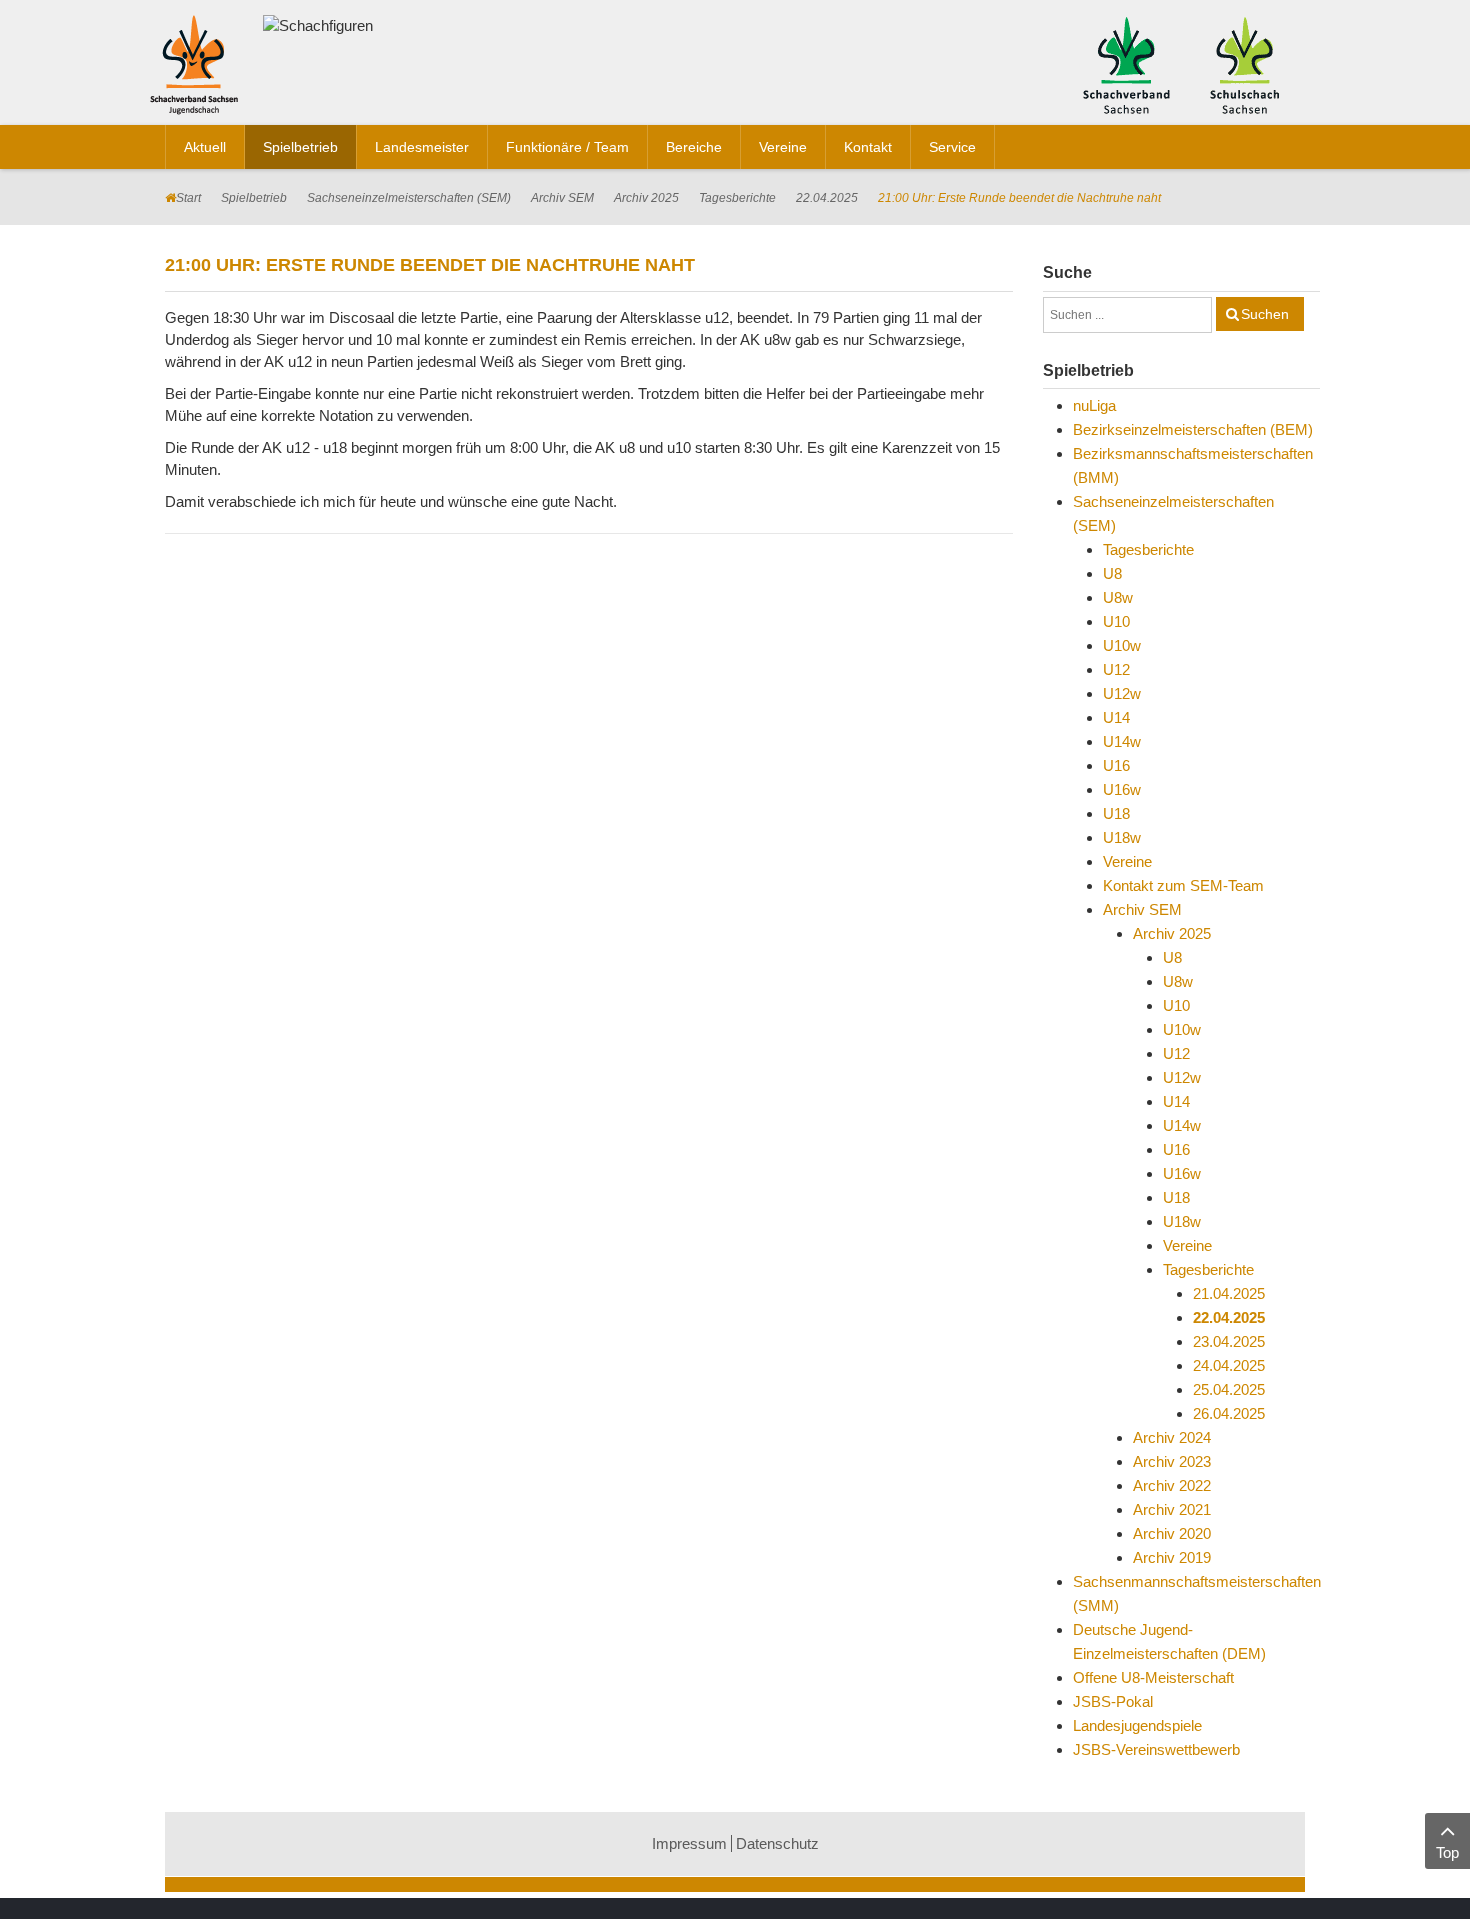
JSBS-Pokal (1113, 1701)
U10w (1122, 645)
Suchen (1265, 314)
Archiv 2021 (1172, 1509)
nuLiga (1094, 405)
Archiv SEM (562, 198)
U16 (1116, 765)
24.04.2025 (1229, 1365)
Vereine (1127, 861)
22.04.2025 (827, 198)
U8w (1118, 597)
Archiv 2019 (1172, 1557)
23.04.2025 (1229, 1341)
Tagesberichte (737, 198)
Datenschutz (777, 1843)
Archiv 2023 (1172, 1461)
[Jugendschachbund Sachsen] (199, 68)
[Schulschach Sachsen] (1244, 63)
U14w (1122, 741)
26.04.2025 (1229, 1413)
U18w (1122, 837)
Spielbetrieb (254, 198)
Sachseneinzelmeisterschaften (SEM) (409, 198)
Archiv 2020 (1172, 1533)
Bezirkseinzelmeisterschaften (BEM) (1193, 429)
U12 (1116, 669)
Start (188, 198)
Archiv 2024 (1172, 1437)
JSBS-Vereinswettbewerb (1156, 1749)
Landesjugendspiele (1137, 1725)
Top (1447, 1852)
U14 (1116, 717)
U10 (1116, 621)
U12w (1122, 693)
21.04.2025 (1229, 1293)
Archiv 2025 (646, 198)
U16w (1122, 789)
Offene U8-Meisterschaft (1153, 1677)
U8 (1112, 573)
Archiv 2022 (1172, 1485)
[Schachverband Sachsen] (1126, 63)
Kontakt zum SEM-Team (1183, 885)
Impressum (689, 1843)
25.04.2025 (1229, 1389)
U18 (1116, 813)
